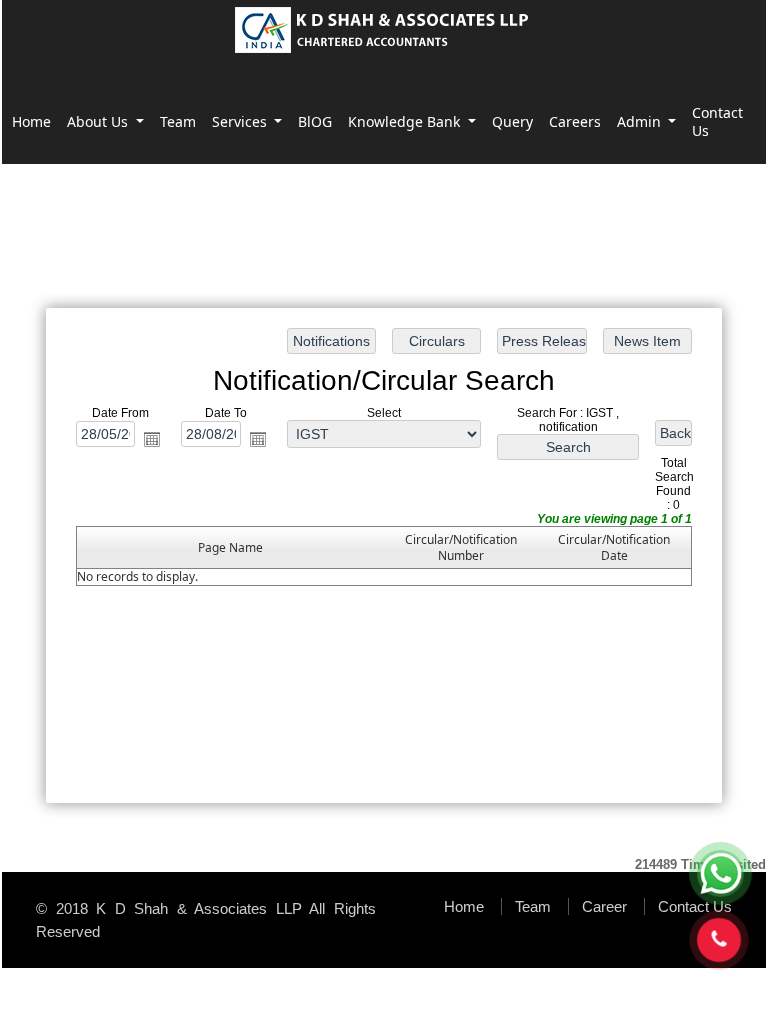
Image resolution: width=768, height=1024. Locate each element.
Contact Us (717, 121)
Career (604, 906)
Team (178, 121)
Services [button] (241, 121)
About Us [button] (99, 121)
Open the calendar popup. (152, 439)
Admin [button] (641, 121)
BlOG (315, 121)
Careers (575, 121)
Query (512, 121)
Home (31, 121)
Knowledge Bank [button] (406, 121)
